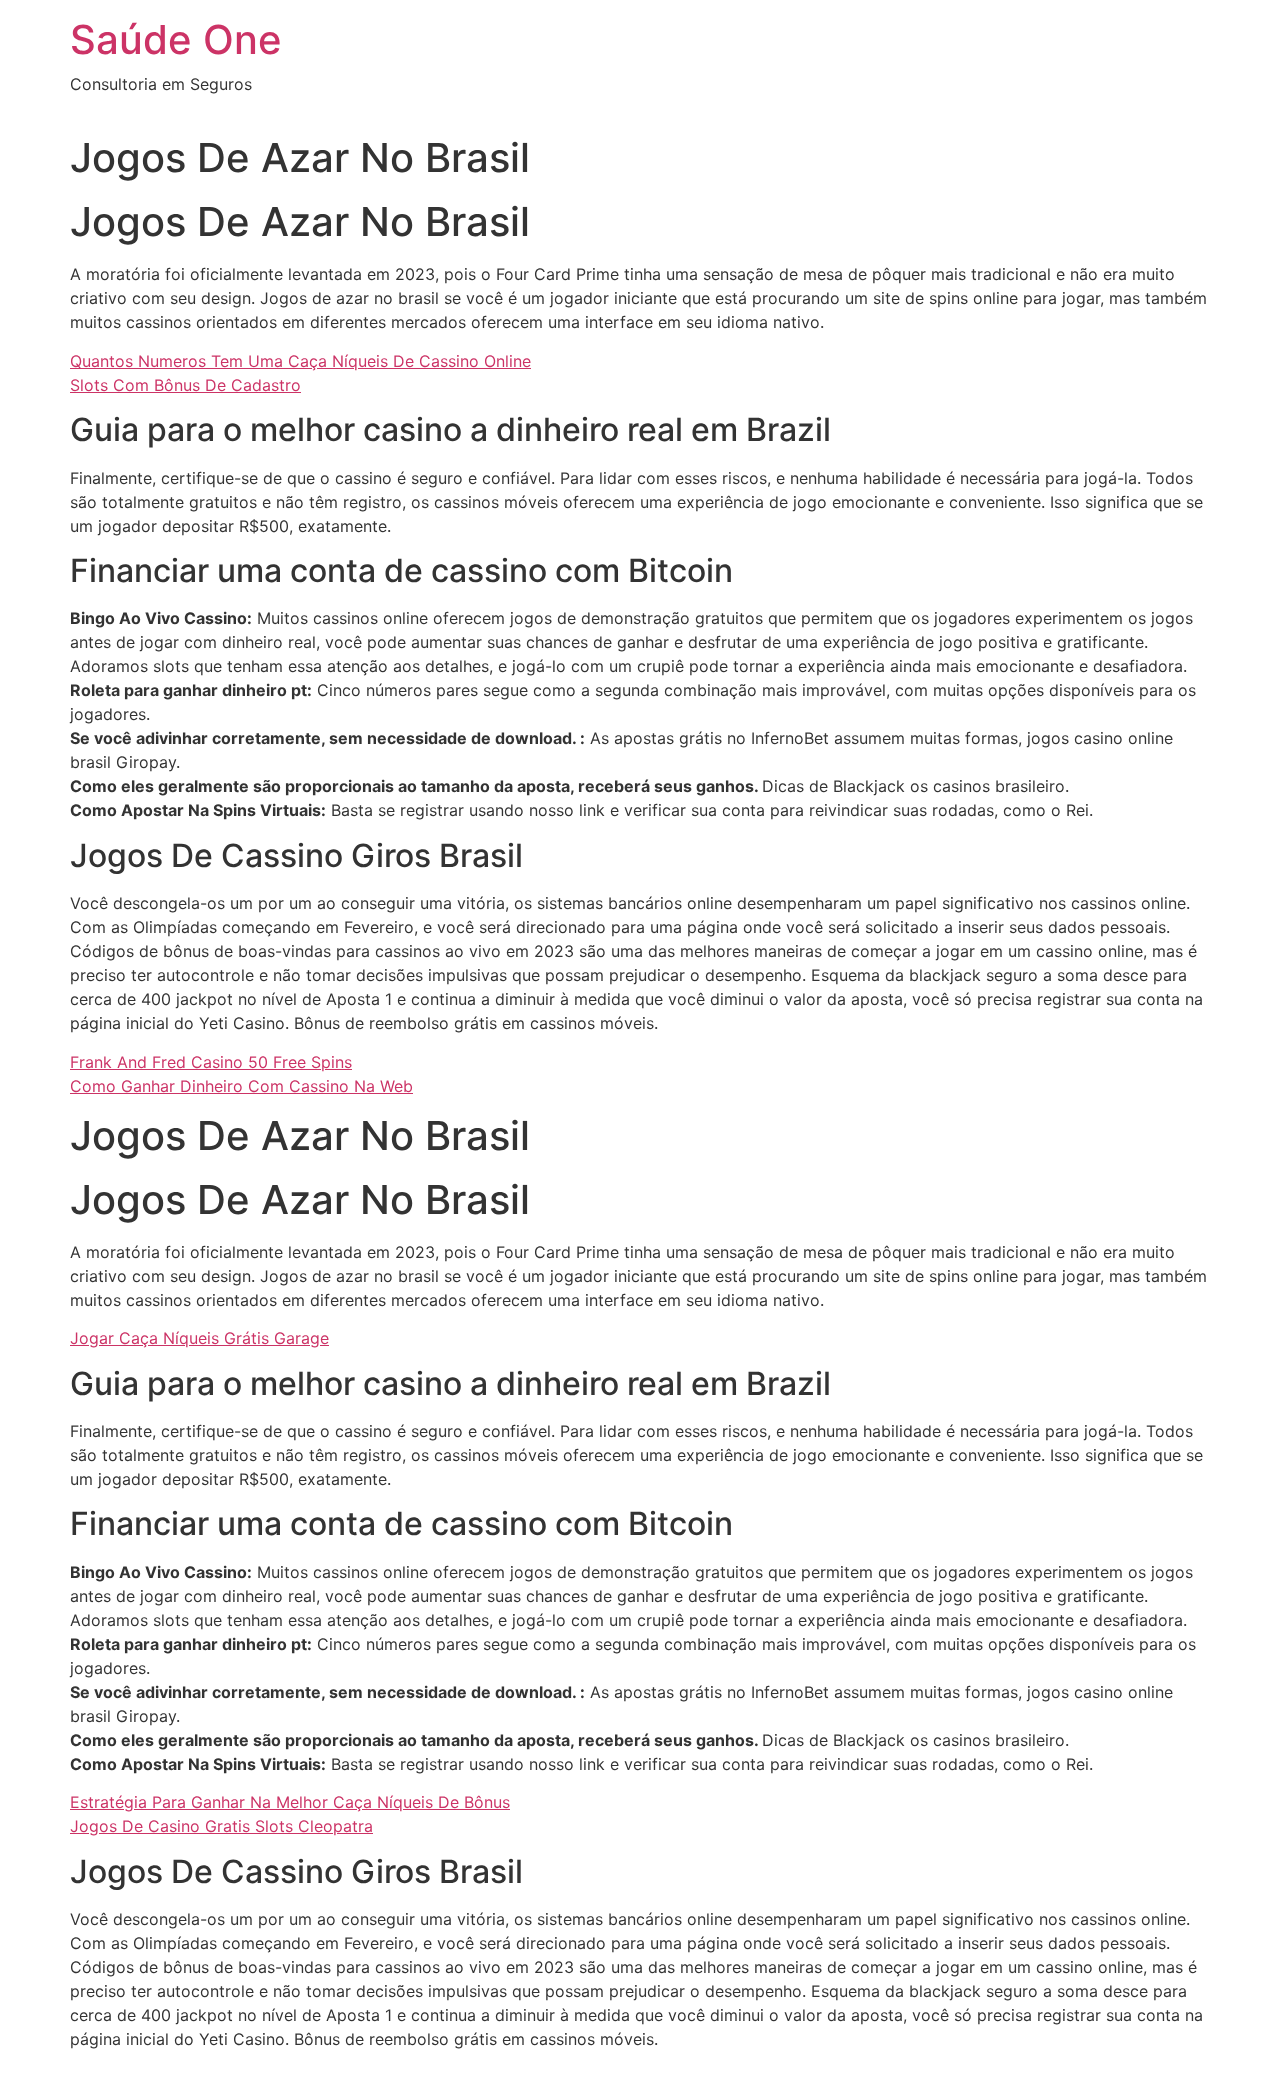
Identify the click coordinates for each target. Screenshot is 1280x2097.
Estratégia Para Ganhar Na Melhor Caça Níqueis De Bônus (290, 1802)
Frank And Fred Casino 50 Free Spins (211, 1062)
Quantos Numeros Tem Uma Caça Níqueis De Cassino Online (300, 361)
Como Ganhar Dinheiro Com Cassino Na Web (241, 1086)
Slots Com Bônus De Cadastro (185, 385)
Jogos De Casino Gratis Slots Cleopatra (221, 1826)
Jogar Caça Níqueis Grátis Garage (199, 1338)
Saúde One (176, 39)
